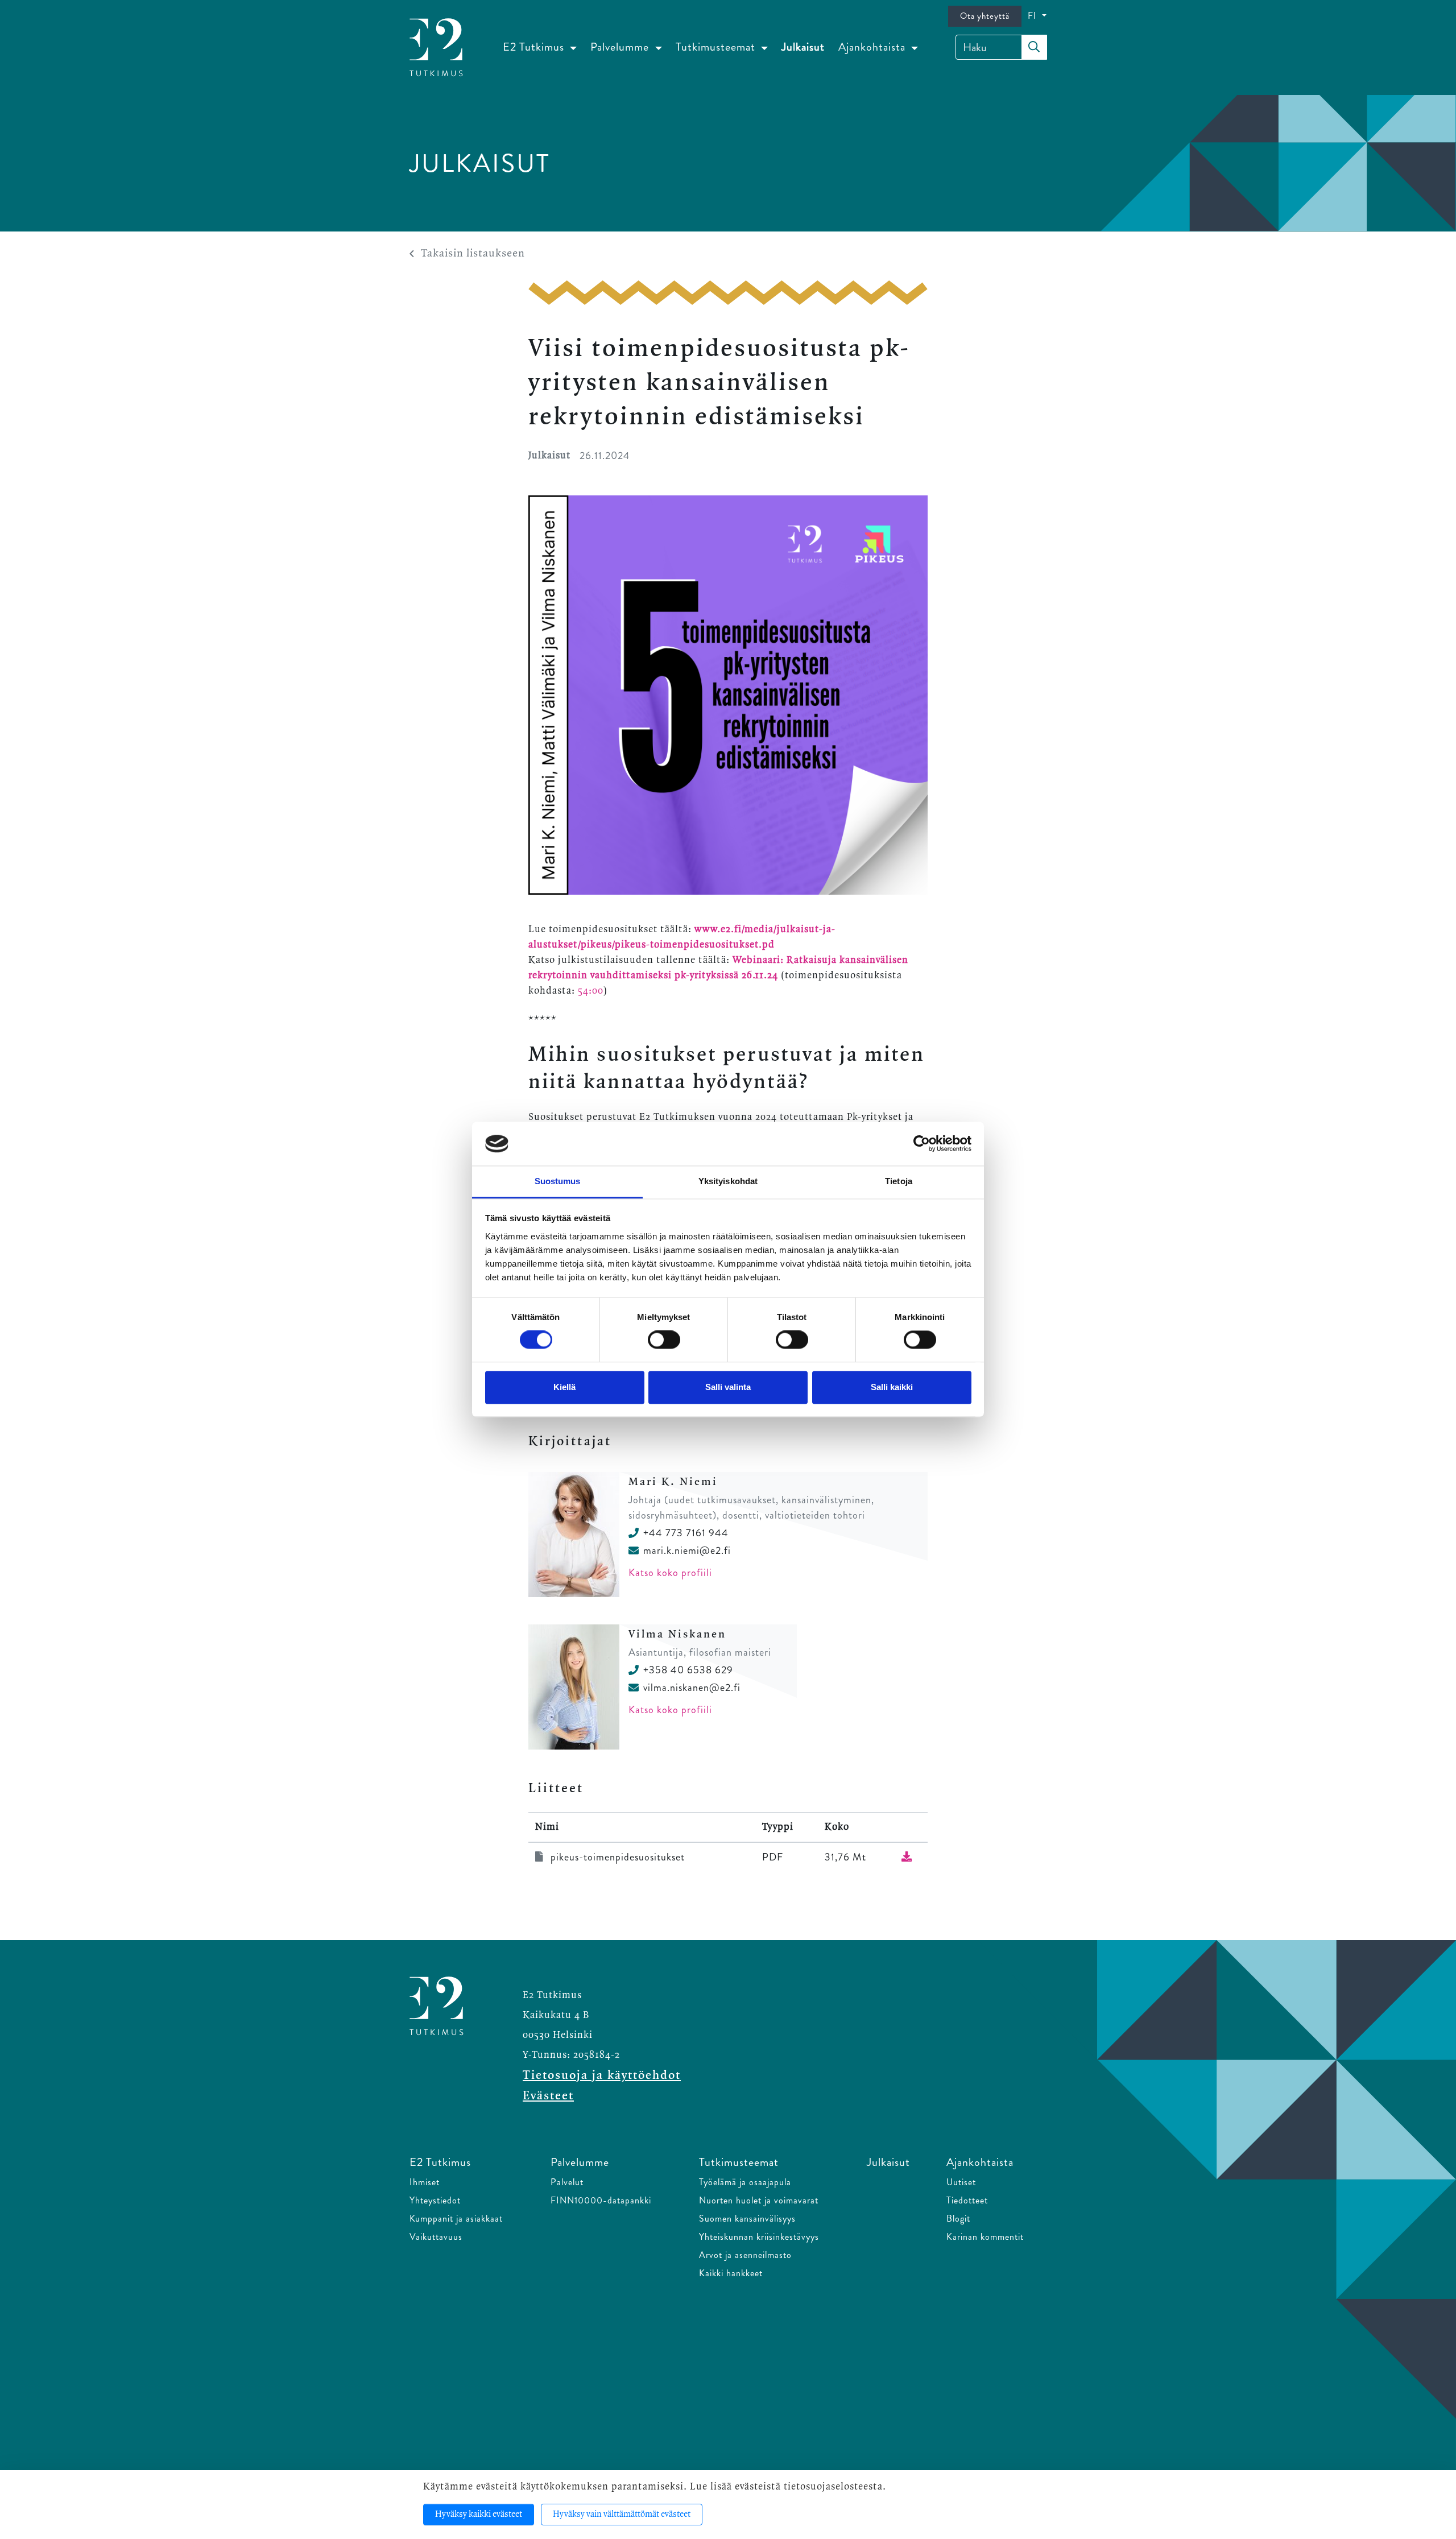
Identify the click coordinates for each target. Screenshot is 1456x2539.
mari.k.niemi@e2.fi (687, 1550)
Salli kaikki (892, 1387)
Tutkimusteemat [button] (717, 47)
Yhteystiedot (435, 2200)
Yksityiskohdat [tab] (728, 1181)
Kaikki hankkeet (731, 2273)
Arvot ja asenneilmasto (745, 2255)
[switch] (664, 1340)
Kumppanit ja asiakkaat (456, 2218)
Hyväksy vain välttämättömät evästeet (622, 2515)
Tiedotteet (967, 2200)
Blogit (958, 2218)
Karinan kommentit (985, 2237)
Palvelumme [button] (621, 47)
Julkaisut (803, 47)
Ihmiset (425, 2182)
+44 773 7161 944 (686, 1533)
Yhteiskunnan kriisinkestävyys (759, 2237)
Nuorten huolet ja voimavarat (759, 2200)
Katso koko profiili (670, 1573)
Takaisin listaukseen (473, 254)
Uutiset (961, 2182)
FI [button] (1034, 16)
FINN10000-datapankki (601, 2200)
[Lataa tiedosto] (907, 1857)
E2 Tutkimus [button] (535, 47)
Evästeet (548, 2096)
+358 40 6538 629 (688, 1670)
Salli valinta (728, 1387)
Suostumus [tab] (558, 1181)
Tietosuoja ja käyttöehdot (602, 2075)
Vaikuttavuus (436, 2237)
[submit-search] (1034, 47)
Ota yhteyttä (985, 16)
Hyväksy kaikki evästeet (479, 2515)
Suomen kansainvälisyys (747, 2218)
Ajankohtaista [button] (873, 47)
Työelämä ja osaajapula (745, 2182)
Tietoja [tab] (899, 1181)
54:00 (591, 991)
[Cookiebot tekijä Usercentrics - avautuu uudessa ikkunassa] (922, 1144)
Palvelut (567, 2182)
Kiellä (564, 1387)
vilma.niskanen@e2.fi (692, 1688)
